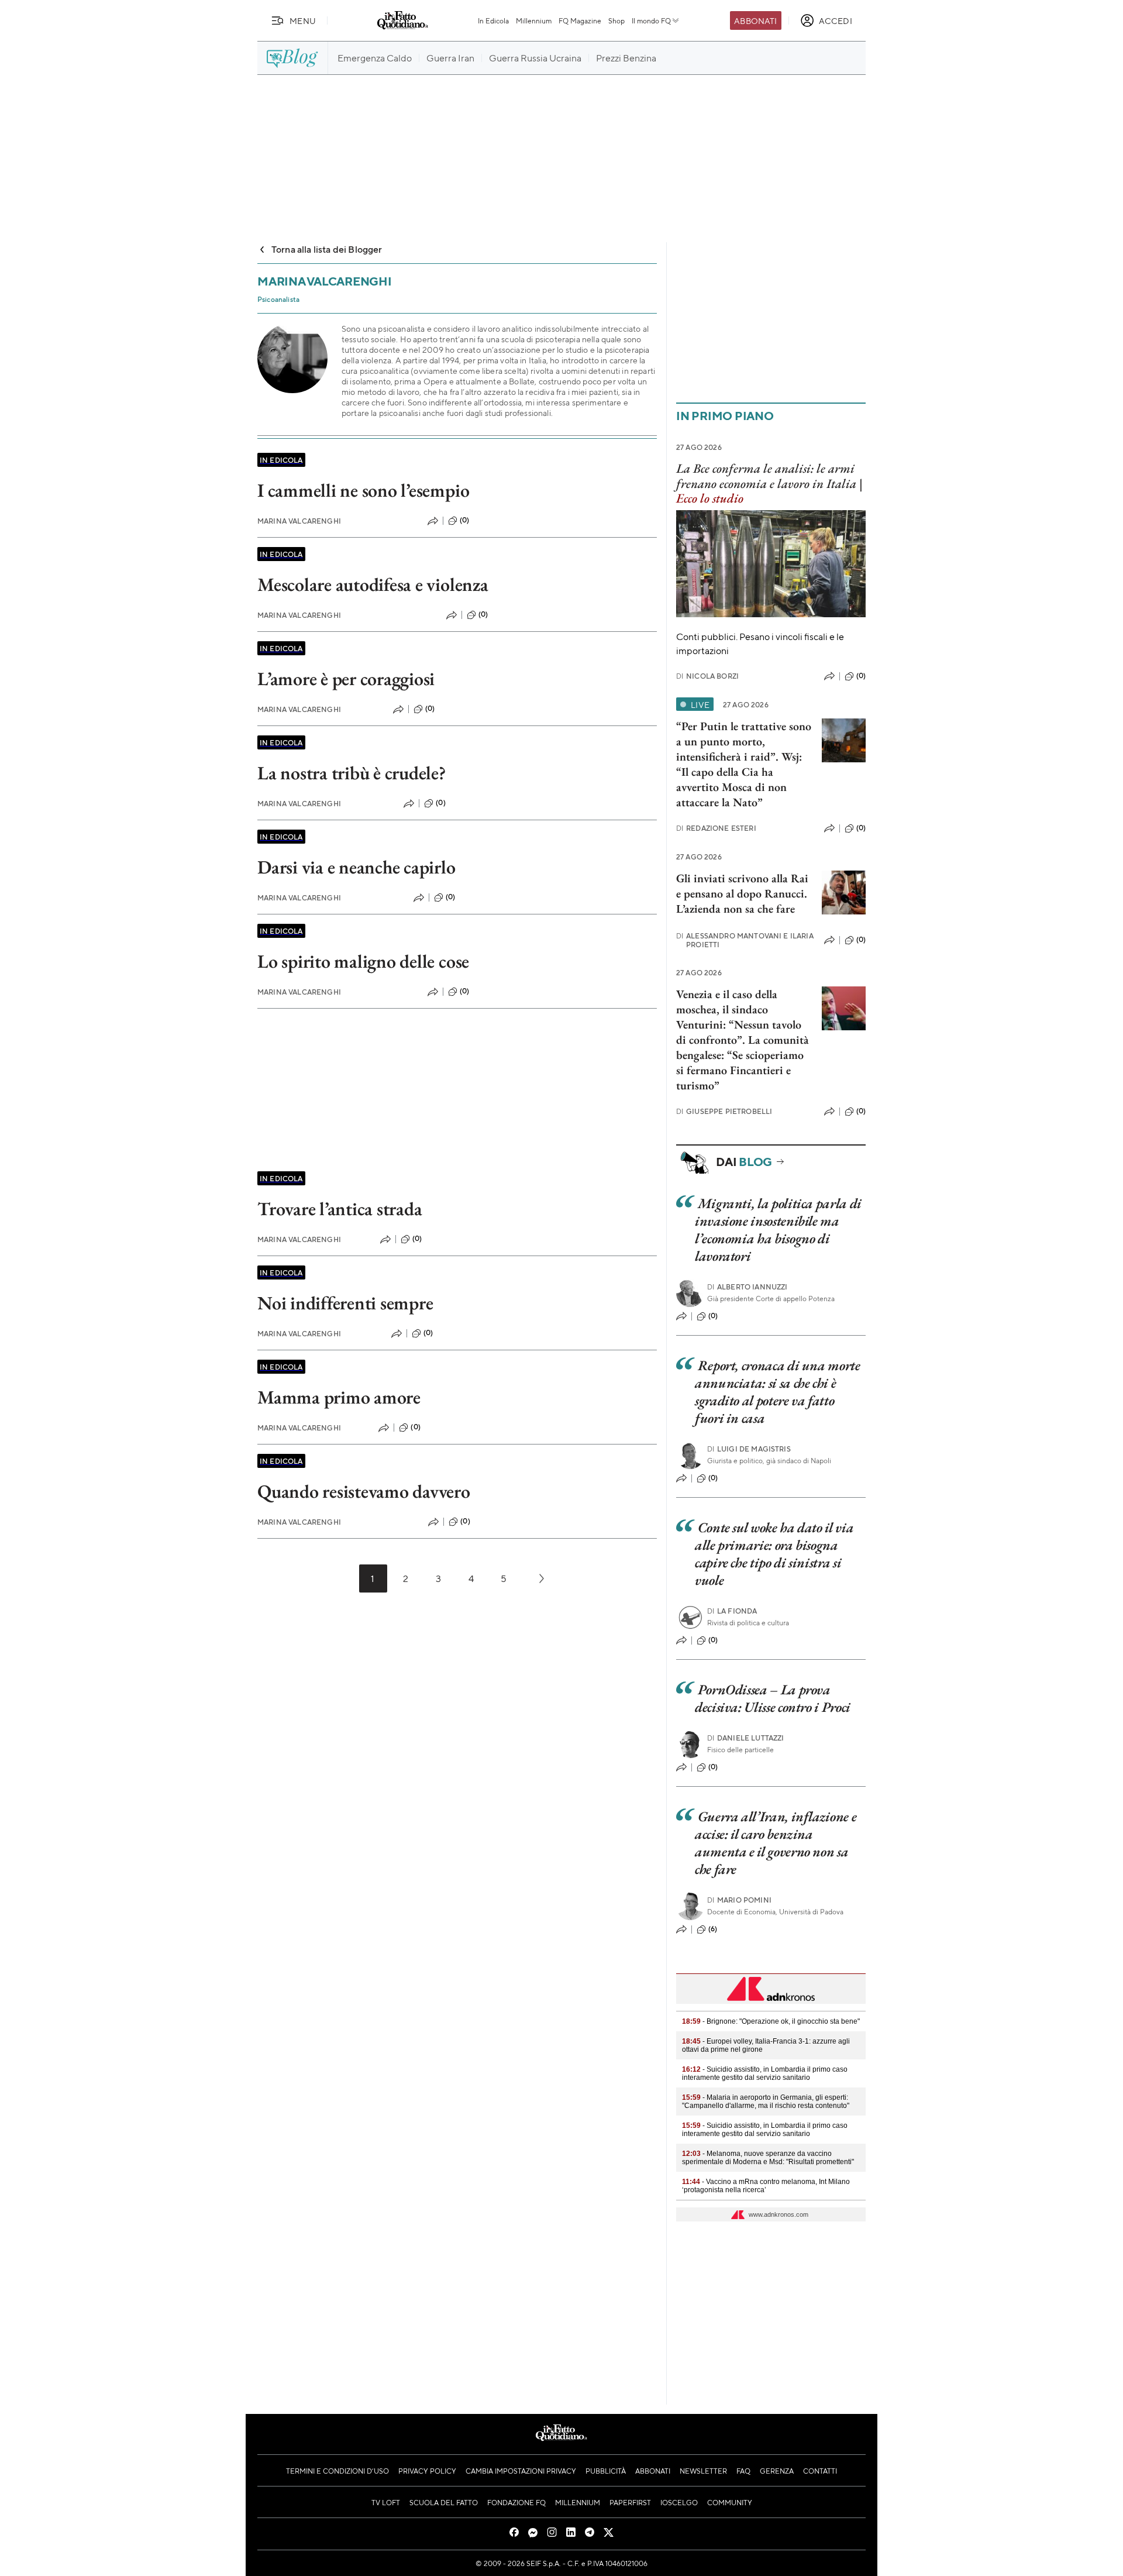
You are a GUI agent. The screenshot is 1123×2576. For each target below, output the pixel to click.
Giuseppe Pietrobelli (724, 1111)
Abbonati (755, 20)
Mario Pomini (739, 1900)
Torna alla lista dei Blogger (327, 249)
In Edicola (493, 20)
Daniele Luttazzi (746, 1738)
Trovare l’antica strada (340, 1209)
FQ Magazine (580, 20)
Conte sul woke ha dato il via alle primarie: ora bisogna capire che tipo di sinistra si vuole (774, 1554)
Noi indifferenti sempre (345, 1303)
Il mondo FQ (651, 20)
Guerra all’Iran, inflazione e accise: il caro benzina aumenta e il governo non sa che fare (776, 1843)
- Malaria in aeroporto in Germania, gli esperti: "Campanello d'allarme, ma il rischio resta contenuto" (766, 2102)
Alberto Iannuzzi (747, 1287)
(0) (464, 520)
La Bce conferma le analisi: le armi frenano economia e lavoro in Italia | (769, 483)
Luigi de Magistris (749, 1449)
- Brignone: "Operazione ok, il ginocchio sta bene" (771, 2021)
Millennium (534, 20)
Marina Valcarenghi (299, 521)
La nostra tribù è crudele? (352, 773)
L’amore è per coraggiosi (346, 679)
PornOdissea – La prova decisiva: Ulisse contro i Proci (773, 1698)
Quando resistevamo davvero (364, 1491)
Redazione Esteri (716, 828)
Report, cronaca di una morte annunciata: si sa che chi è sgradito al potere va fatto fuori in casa (778, 1392)
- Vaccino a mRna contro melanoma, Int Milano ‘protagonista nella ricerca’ (766, 2186)
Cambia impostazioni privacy (521, 2471)
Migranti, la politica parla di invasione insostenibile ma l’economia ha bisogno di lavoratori (778, 1229)
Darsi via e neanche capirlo (356, 867)
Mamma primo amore (339, 1397)
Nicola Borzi (707, 676)
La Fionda (732, 1611)
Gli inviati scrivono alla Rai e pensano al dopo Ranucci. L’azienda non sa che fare (742, 893)
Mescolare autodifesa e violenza (373, 584)
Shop (616, 20)
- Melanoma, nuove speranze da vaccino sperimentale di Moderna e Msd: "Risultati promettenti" (768, 2158)
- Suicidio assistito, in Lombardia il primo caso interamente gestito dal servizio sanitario (765, 2073)
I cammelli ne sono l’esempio (363, 490)
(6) (713, 1929)
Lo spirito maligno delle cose (363, 961)
